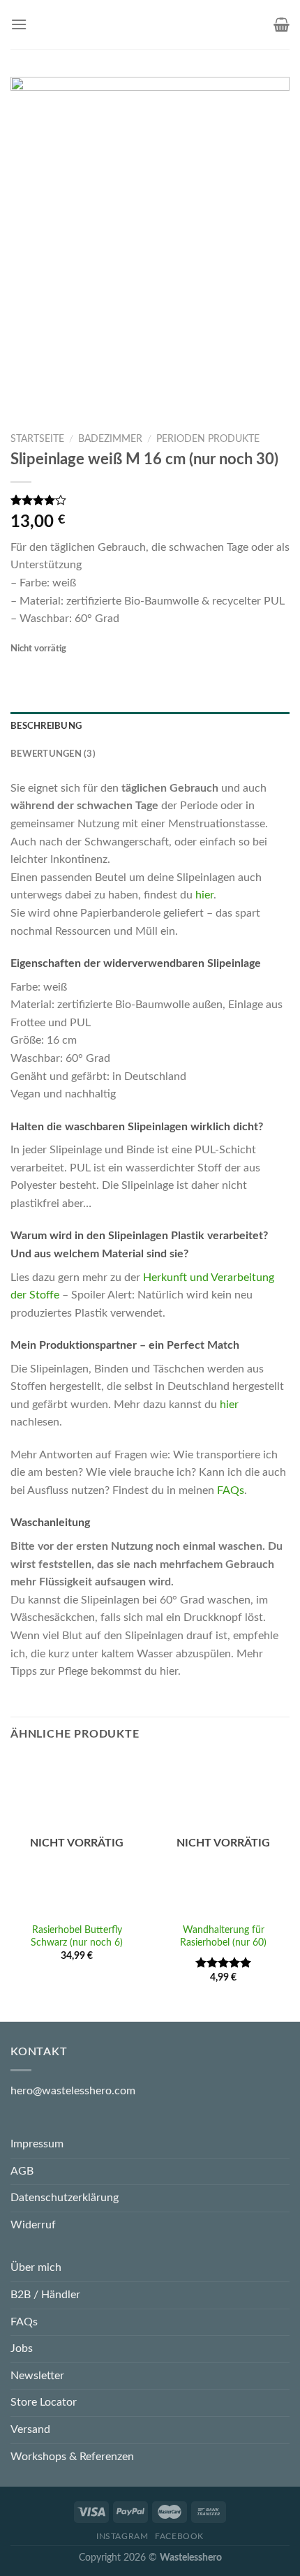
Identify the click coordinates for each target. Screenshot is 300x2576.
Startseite (37, 439)
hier (204, 895)
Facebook (179, 2536)
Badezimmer (110, 439)
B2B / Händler (45, 2295)
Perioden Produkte (208, 439)
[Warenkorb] (282, 24)
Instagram (122, 2536)
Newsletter (37, 2376)
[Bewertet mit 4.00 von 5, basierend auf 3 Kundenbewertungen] (150, 500)
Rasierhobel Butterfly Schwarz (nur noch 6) (77, 1937)
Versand (30, 2429)
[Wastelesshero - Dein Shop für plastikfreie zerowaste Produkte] (149, 24)
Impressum (37, 2144)
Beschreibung (46, 726)
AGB (22, 2171)
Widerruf (33, 2225)
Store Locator (44, 2402)
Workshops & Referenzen (72, 2457)
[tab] (150, 726)
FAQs (231, 1490)
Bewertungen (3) (53, 754)
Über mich (36, 2267)
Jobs (22, 2348)
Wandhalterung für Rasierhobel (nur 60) (223, 1937)
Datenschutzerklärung (65, 2198)
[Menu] (19, 24)
